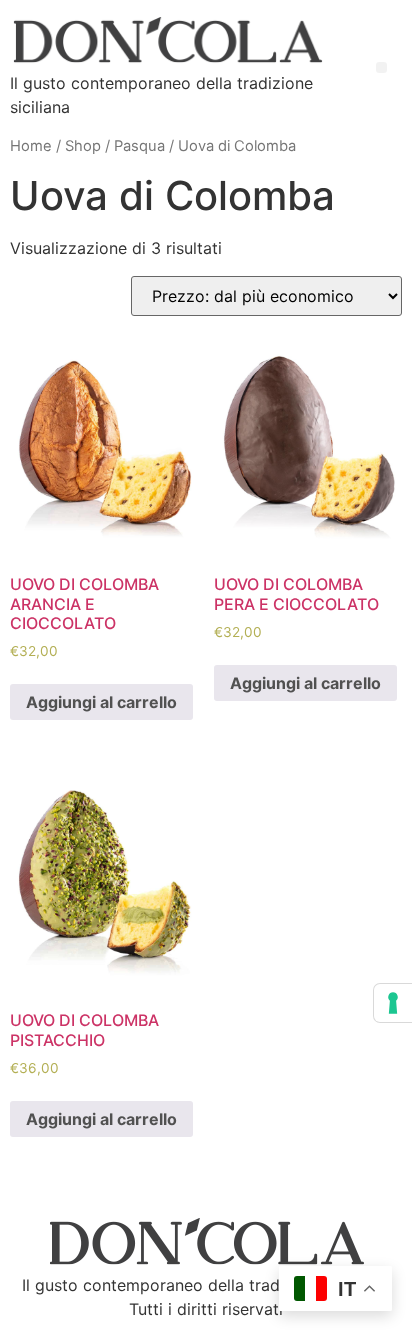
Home (31, 146)
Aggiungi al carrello (101, 702)
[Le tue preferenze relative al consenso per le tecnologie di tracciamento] (393, 1003)
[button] (381, 67)
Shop (83, 146)
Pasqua (139, 146)
